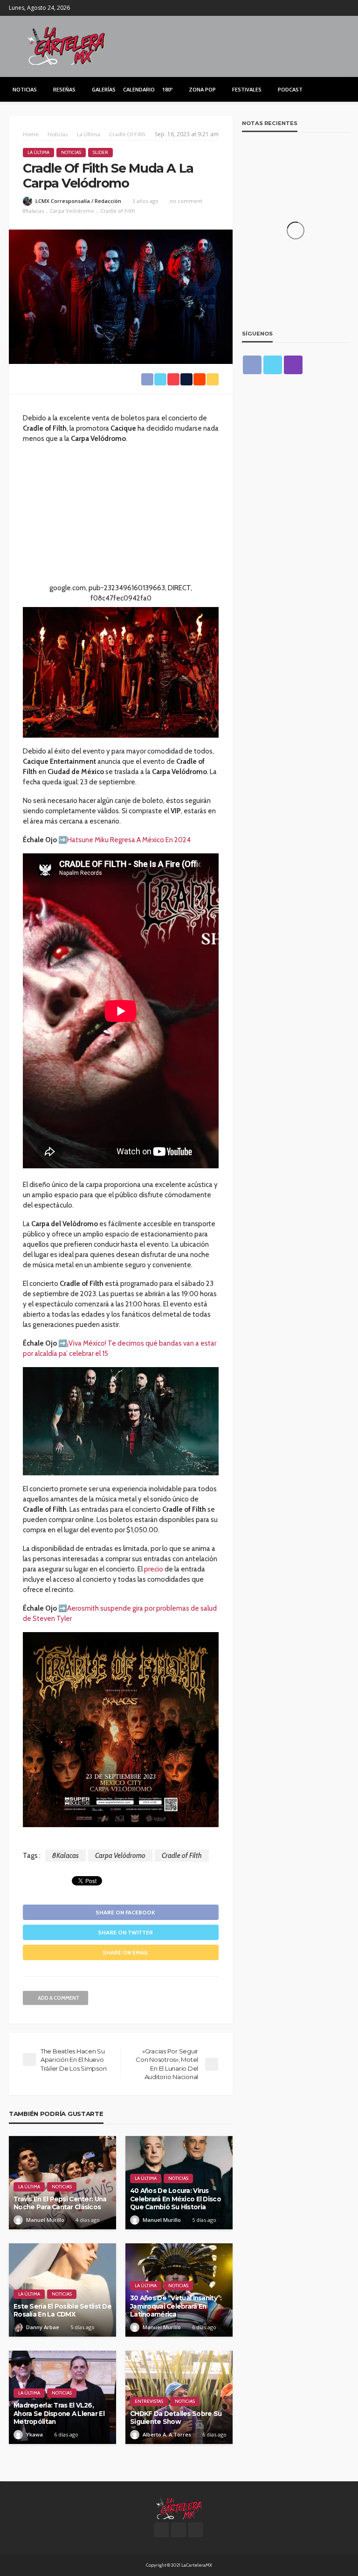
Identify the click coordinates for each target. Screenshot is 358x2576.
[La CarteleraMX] (66, 45)
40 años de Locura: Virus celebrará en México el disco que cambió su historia (176, 2199)
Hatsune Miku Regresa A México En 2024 (129, 840)
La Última (38, 152)
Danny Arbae (43, 2327)
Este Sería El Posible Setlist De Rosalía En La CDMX (62, 2311)
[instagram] (343, 8)
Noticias (25, 89)
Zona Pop (202, 89)
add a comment (59, 1998)
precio (154, 1569)
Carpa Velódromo (72, 211)
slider (100, 152)
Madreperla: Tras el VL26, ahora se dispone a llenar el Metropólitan (59, 2413)
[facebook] (319, 8)
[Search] (341, 89)
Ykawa (34, 2434)
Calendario (139, 89)
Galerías (104, 89)
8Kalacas (33, 211)
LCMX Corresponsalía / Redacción (78, 201)
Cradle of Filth (118, 211)
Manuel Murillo (45, 2220)
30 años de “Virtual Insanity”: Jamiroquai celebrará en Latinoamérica (176, 2306)
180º (167, 89)
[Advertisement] (121, 517)
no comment (186, 201)
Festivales (247, 89)
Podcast (290, 89)
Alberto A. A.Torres (167, 2434)
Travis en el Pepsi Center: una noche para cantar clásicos (60, 2203)
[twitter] (331, 8)
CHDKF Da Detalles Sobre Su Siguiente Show (176, 2418)
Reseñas (64, 89)
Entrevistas (149, 2401)
